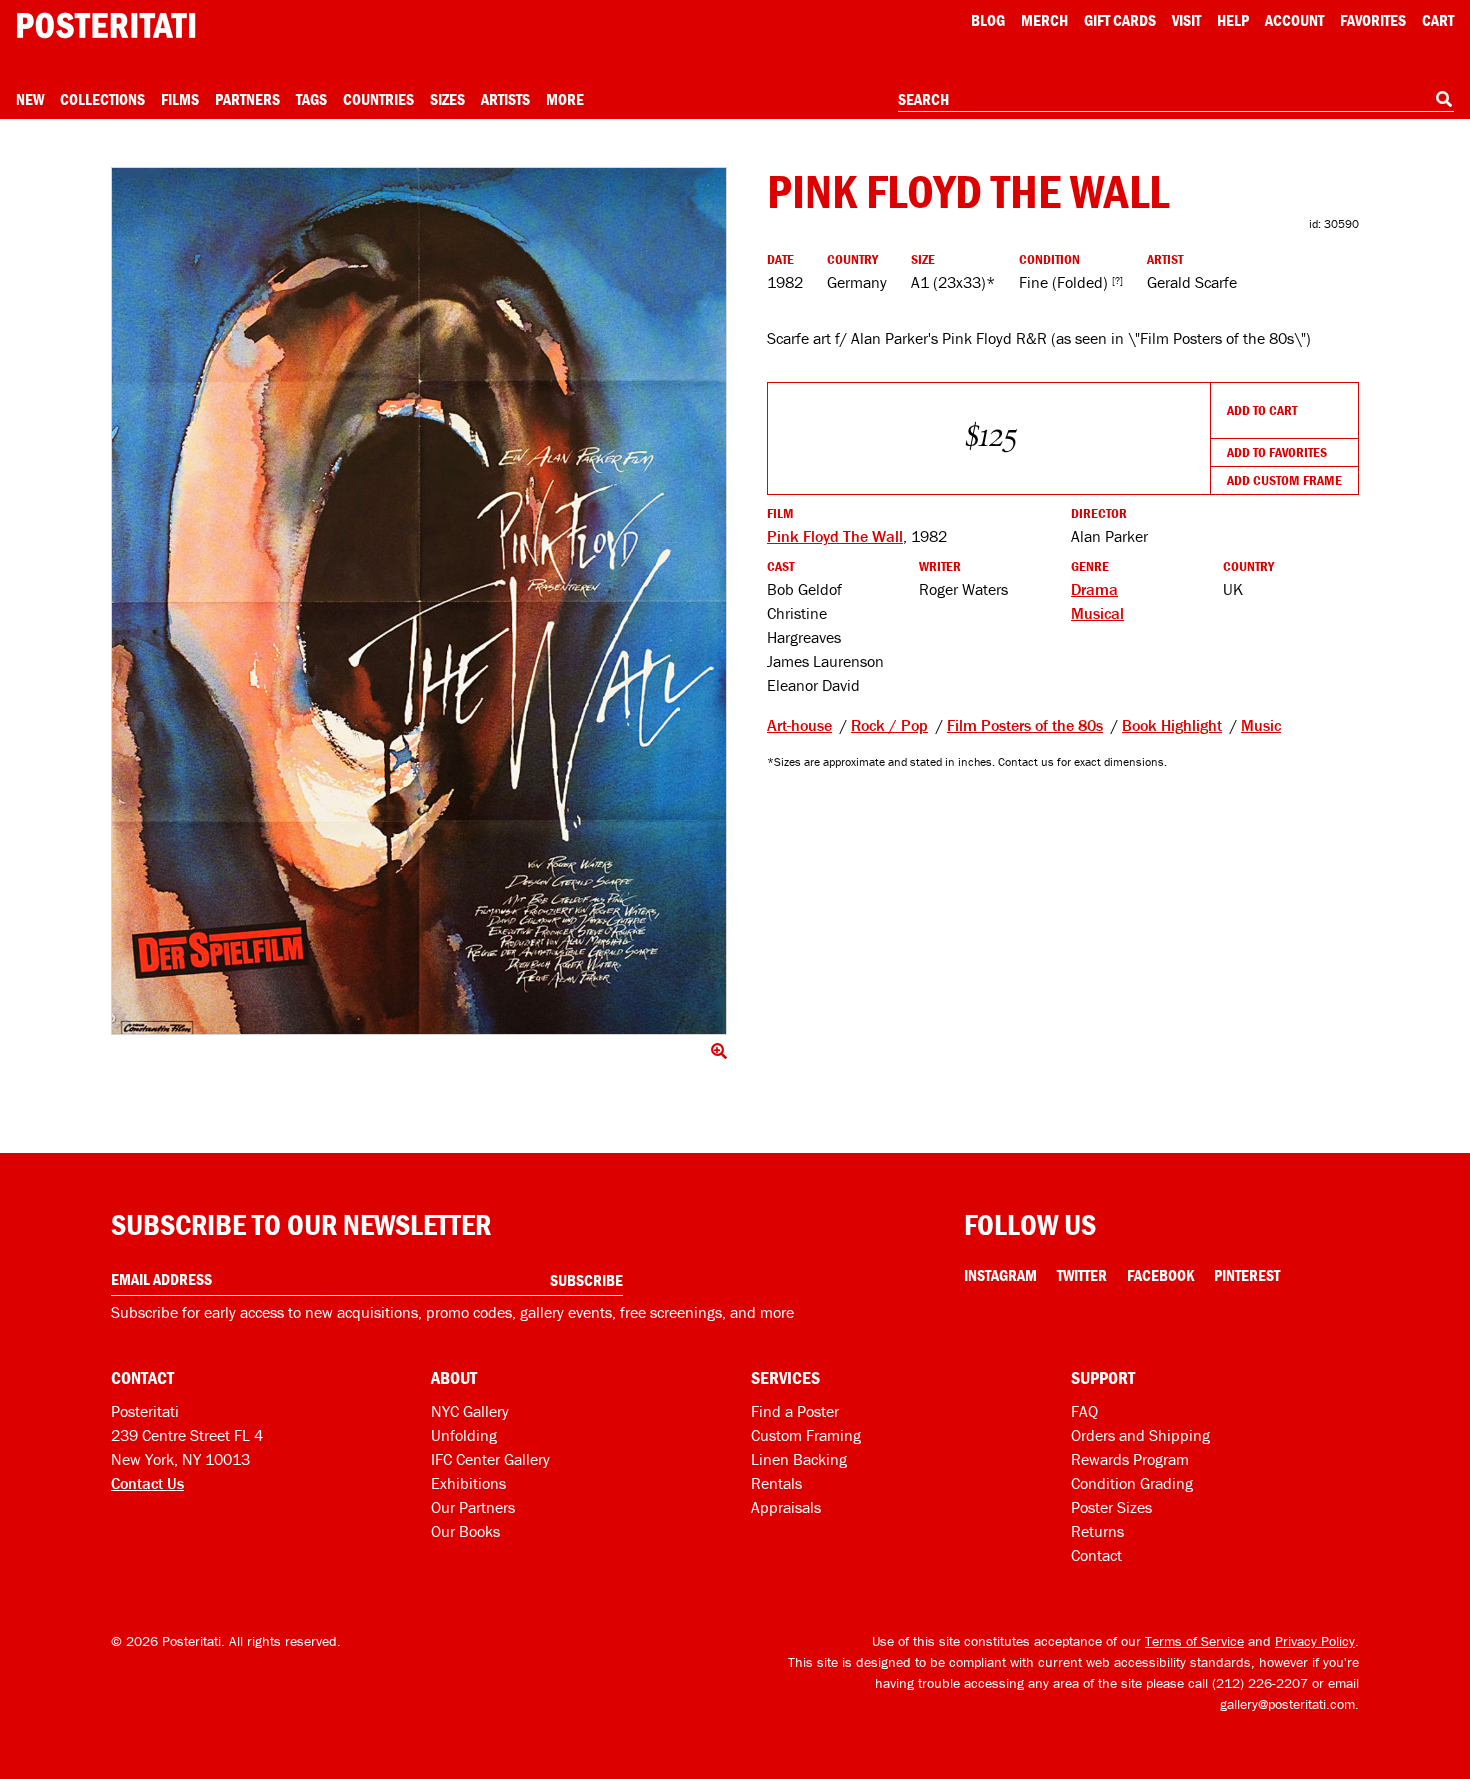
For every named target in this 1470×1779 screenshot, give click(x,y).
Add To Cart (1262, 410)
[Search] (1444, 99)
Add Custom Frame (1284, 480)
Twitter (1082, 1275)
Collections (102, 99)
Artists (505, 99)
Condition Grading (1132, 1483)
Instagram (1000, 1275)
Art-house (799, 725)
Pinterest (1247, 1275)
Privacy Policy (1315, 1641)
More (565, 99)
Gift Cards (1120, 20)
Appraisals (786, 1507)
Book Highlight (1172, 725)
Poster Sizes (1111, 1507)
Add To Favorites (1277, 452)
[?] (1117, 280)
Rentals (776, 1483)
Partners (247, 99)
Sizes (447, 99)
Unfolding (464, 1435)
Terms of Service (1194, 1641)
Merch (1044, 20)
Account (1294, 20)
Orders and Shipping (1140, 1435)
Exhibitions (468, 1483)
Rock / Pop (889, 725)
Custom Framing (806, 1435)
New (30, 99)
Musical (1097, 613)
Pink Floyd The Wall (835, 536)
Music (1261, 725)
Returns (1097, 1531)
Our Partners (473, 1507)
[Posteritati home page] (106, 25)
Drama (1094, 589)
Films (180, 99)
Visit (1186, 20)
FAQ (1084, 1411)
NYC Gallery (470, 1411)
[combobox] (1176, 100)
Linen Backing (799, 1459)
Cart (1438, 20)
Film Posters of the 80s (1025, 725)
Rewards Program (1130, 1459)
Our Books (465, 1531)
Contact (1096, 1555)
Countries (378, 99)
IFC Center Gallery (490, 1459)
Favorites (1373, 20)
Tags (311, 99)
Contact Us (147, 1483)
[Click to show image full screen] (419, 601)
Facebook (1160, 1275)
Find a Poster (795, 1411)
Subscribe (586, 1280)
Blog (988, 20)
